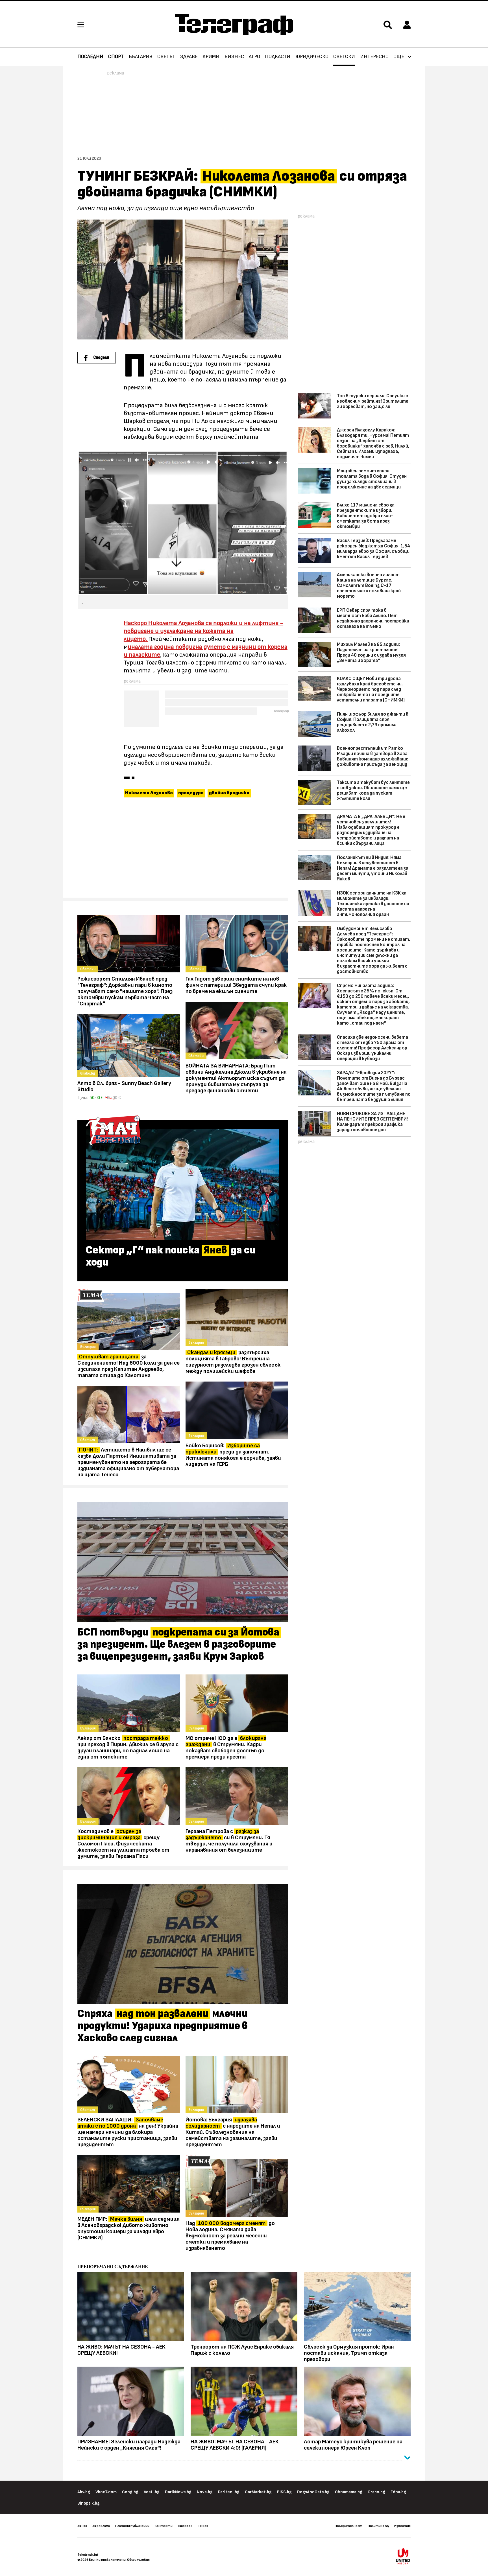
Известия (402, 2526)
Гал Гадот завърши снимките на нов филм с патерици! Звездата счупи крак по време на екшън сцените (236, 985)
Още (399, 57)
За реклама (101, 2526)
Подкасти (278, 57)
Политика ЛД (378, 2526)
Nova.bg (205, 2492)
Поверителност (348, 2526)
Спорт (116, 57)
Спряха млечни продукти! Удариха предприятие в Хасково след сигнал (163, 2026)
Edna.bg (398, 2492)
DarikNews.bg (178, 2492)
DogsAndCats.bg (313, 2492)
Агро (254, 57)
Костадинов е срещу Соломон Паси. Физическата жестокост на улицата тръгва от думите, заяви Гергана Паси (123, 1844)
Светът (166, 57)
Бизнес (234, 57)
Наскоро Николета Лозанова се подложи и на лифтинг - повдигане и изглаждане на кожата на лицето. (203, 631)
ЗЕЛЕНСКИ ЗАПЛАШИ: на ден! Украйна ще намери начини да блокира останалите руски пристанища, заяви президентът (128, 2132)
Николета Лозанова (149, 793)
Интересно (374, 57)
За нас (82, 2526)
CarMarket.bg (258, 2492)
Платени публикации (132, 2526)
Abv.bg (84, 2492)
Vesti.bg (152, 2492)
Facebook (185, 2526)
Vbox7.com (106, 2492)
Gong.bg (130, 2492)
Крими (211, 57)
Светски (344, 57)
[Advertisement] (183, 850)
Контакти (164, 2526)
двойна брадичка (229, 793)
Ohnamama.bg (349, 2492)
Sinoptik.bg (89, 2503)
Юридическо (312, 57)
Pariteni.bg (229, 2492)
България (141, 57)
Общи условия (138, 2560)
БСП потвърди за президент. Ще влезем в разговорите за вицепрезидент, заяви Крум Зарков (178, 1645)
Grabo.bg (376, 2492)
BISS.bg (284, 2492)
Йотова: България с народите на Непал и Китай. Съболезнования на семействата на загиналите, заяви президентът (233, 2132)
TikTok (203, 2526)
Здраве (189, 57)
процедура (191, 793)
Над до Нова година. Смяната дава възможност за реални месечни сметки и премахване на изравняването (230, 2236)
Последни (90, 57)
